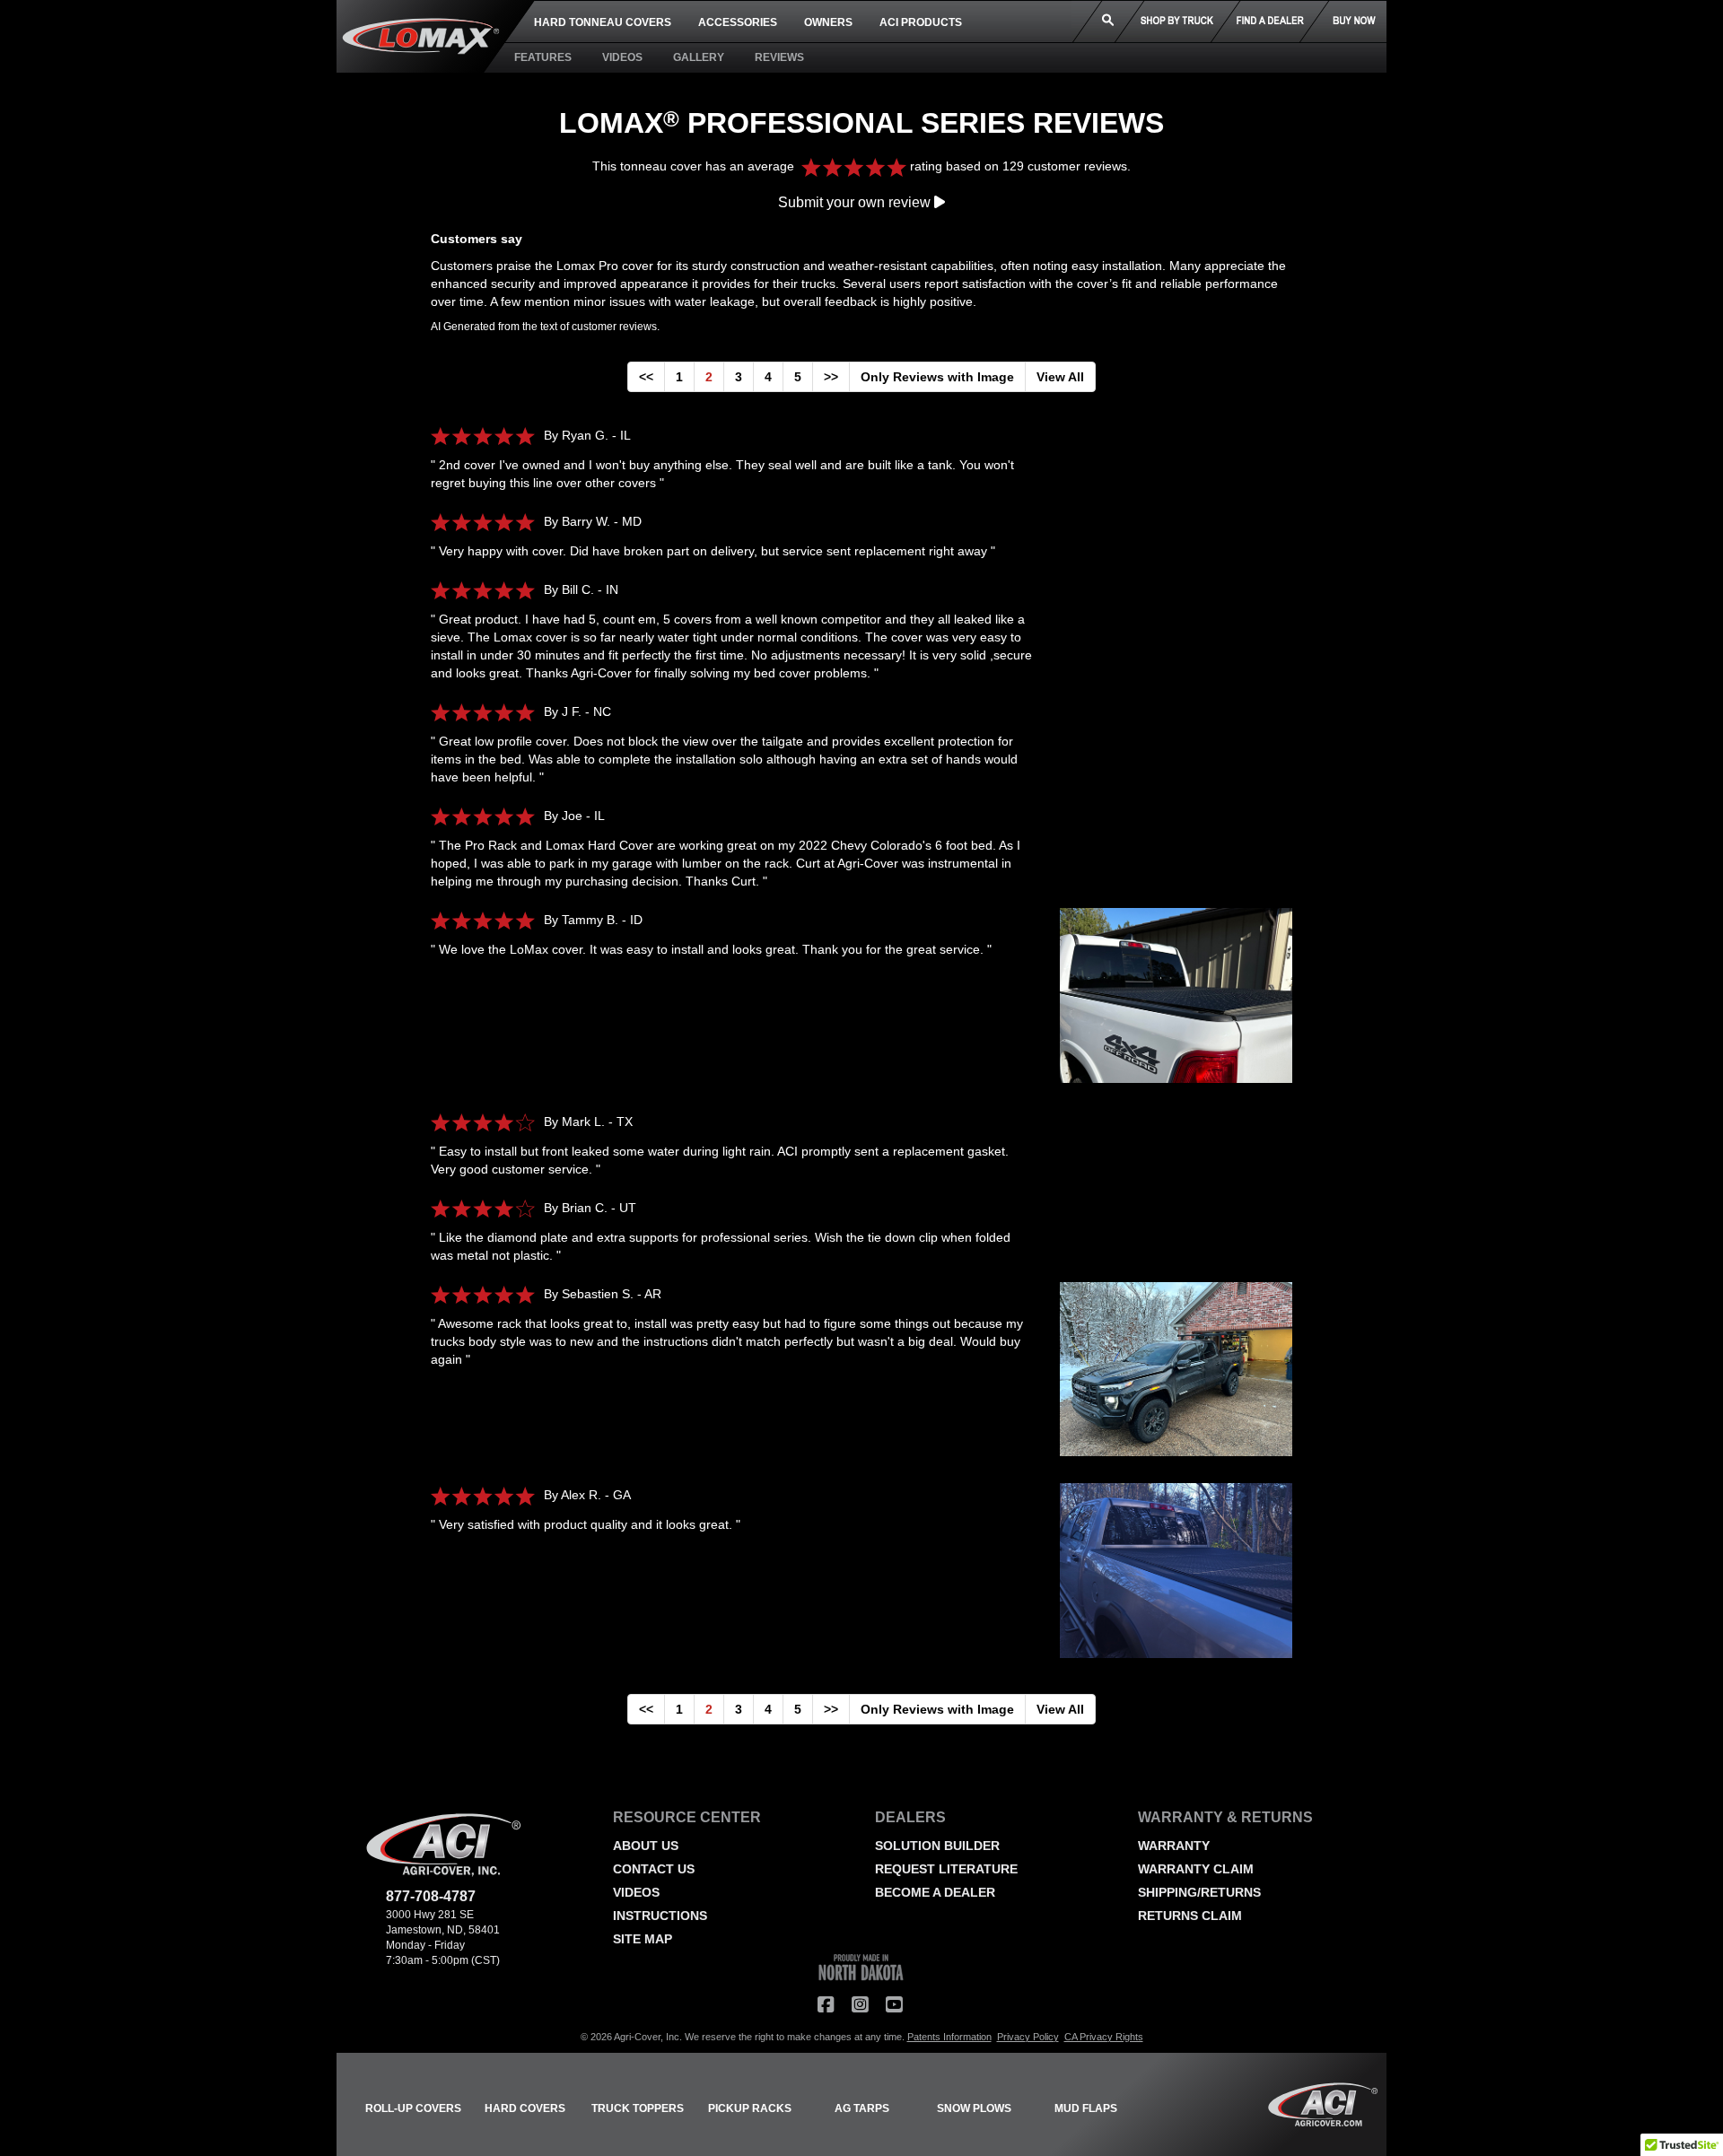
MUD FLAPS (1086, 2108)
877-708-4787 (431, 1896)
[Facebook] (826, 2005)
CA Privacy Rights (1104, 2037)
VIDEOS (622, 57)
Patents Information (949, 2037)
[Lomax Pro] (1163, 1004)
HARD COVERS (525, 2108)
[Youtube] (894, 2005)
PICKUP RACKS (750, 2108)
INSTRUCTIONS (660, 1916)
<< (646, 377)
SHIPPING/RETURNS (1199, 1892)
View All (1060, 377)
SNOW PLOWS (974, 2108)
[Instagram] (860, 2005)
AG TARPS (862, 2108)
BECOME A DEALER (935, 1892)
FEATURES (543, 57)
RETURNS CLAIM (1190, 1916)
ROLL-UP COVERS (413, 2108)
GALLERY (699, 57)
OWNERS (828, 22)
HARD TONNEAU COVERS (603, 22)
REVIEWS (779, 57)
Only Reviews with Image (937, 377)
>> (831, 377)
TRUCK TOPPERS (638, 2108)
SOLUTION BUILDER (937, 1846)
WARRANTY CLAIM (1196, 1869)
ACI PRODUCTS (921, 22)
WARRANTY (1174, 1846)
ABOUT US (646, 1846)
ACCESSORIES (738, 22)
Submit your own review (856, 202)
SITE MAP (643, 1939)
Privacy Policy (1028, 2037)
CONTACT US (654, 1869)
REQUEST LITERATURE (946, 1869)
